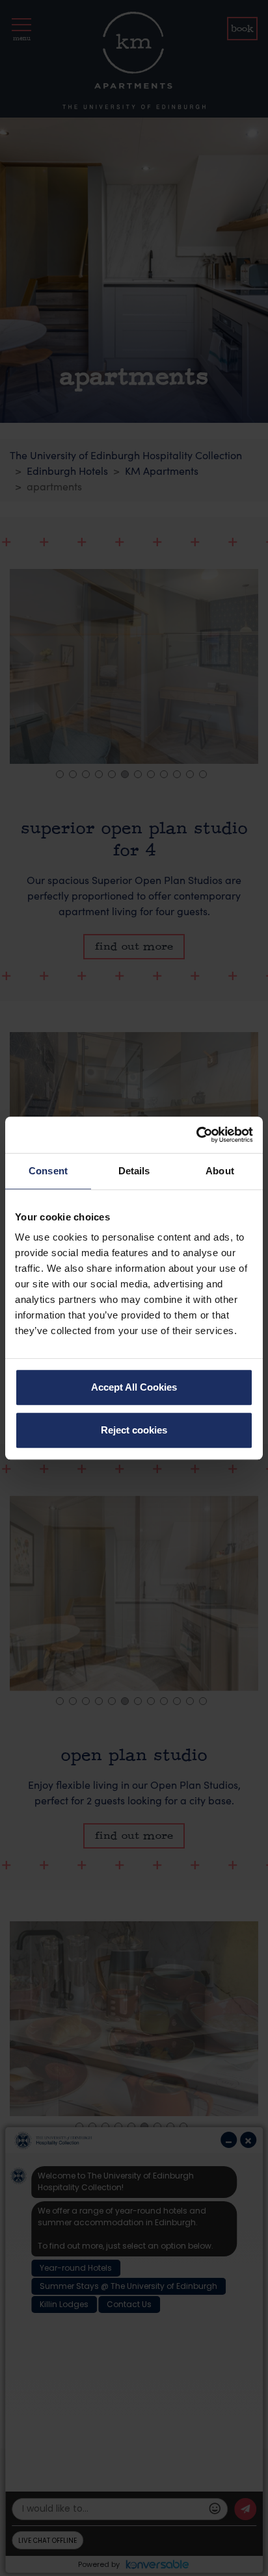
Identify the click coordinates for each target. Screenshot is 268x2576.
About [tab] (220, 1171)
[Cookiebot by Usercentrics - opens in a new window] (196, 1135)
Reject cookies (134, 1430)
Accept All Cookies (134, 1387)
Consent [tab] (48, 1171)
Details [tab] (134, 1171)
